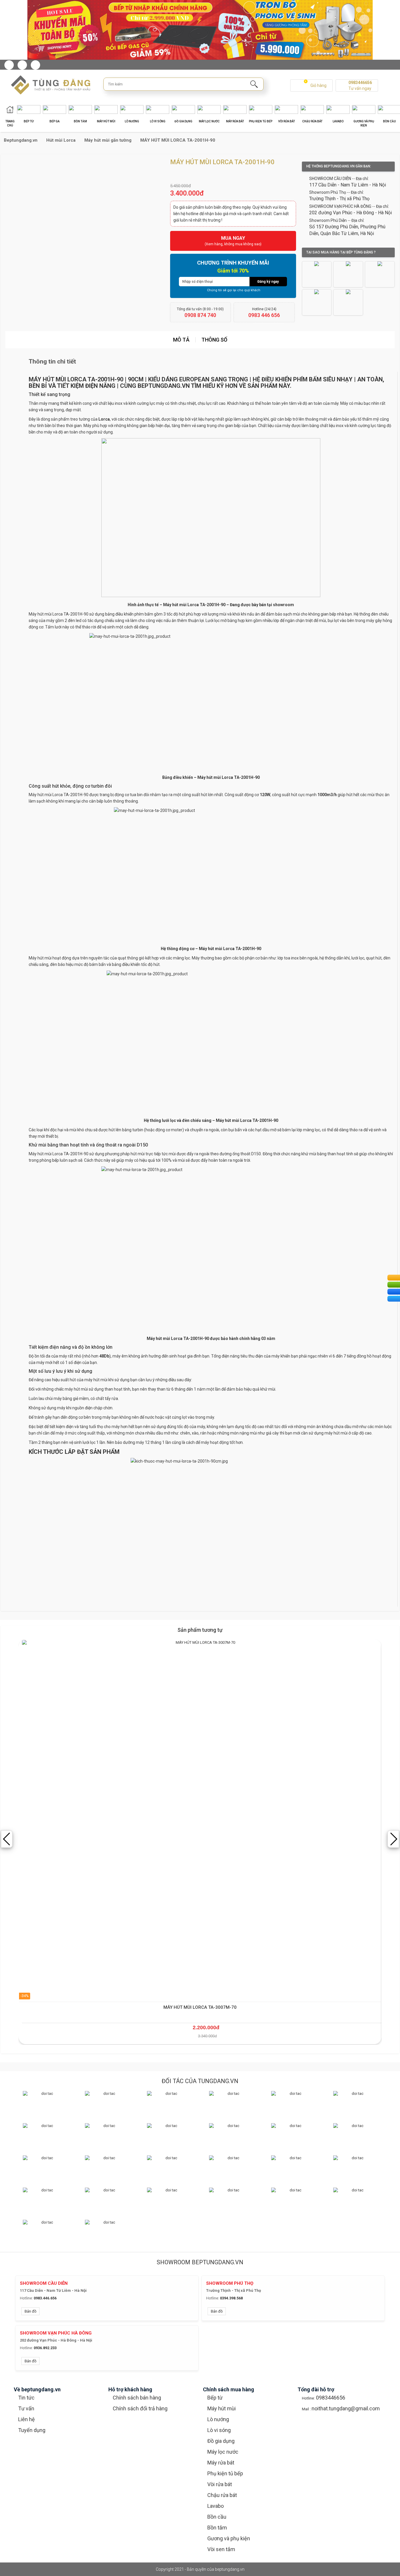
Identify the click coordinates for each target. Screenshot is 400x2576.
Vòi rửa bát (220, 2484)
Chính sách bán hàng (137, 2398)
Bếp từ (215, 2398)
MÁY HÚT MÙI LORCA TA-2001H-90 (76, 379)
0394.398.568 (231, 2298)
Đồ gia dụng (221, 2441)
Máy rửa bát (221, 2463)
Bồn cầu (217, 2517)
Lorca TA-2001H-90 (70, 795)
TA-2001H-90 (76, 1154)
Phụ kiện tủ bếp (225, 2473)
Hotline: (26, 2298)
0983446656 (360, 83)
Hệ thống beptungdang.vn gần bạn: (339, 166)
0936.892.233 (45, 2348)
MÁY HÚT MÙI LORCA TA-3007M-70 (200, 2007)
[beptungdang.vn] (48, 85)
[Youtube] (35, 65)
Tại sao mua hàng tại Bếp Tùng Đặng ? (341, 252)
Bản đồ (30, 2311)
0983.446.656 (45, 2298)
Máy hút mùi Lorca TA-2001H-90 (59, 614)
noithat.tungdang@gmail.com (346, 2408)
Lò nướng (218, 2419)
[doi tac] (45, 2103)
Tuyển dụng (32, 2430)
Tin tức (26, 2398)
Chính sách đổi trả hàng (140, 2408)
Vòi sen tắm (221, 2549)
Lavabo (216, 2506)
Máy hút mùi (222, 2408)
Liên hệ (27, 2419)
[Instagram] (22, 65)
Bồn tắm (217, 2528)
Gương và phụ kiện (229, 2538)
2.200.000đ (206, 2027)
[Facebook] (9, 65)
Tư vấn (26, 2408)
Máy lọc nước (223, 2452)
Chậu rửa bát (222, 2495)
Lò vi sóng (219, 2430)
